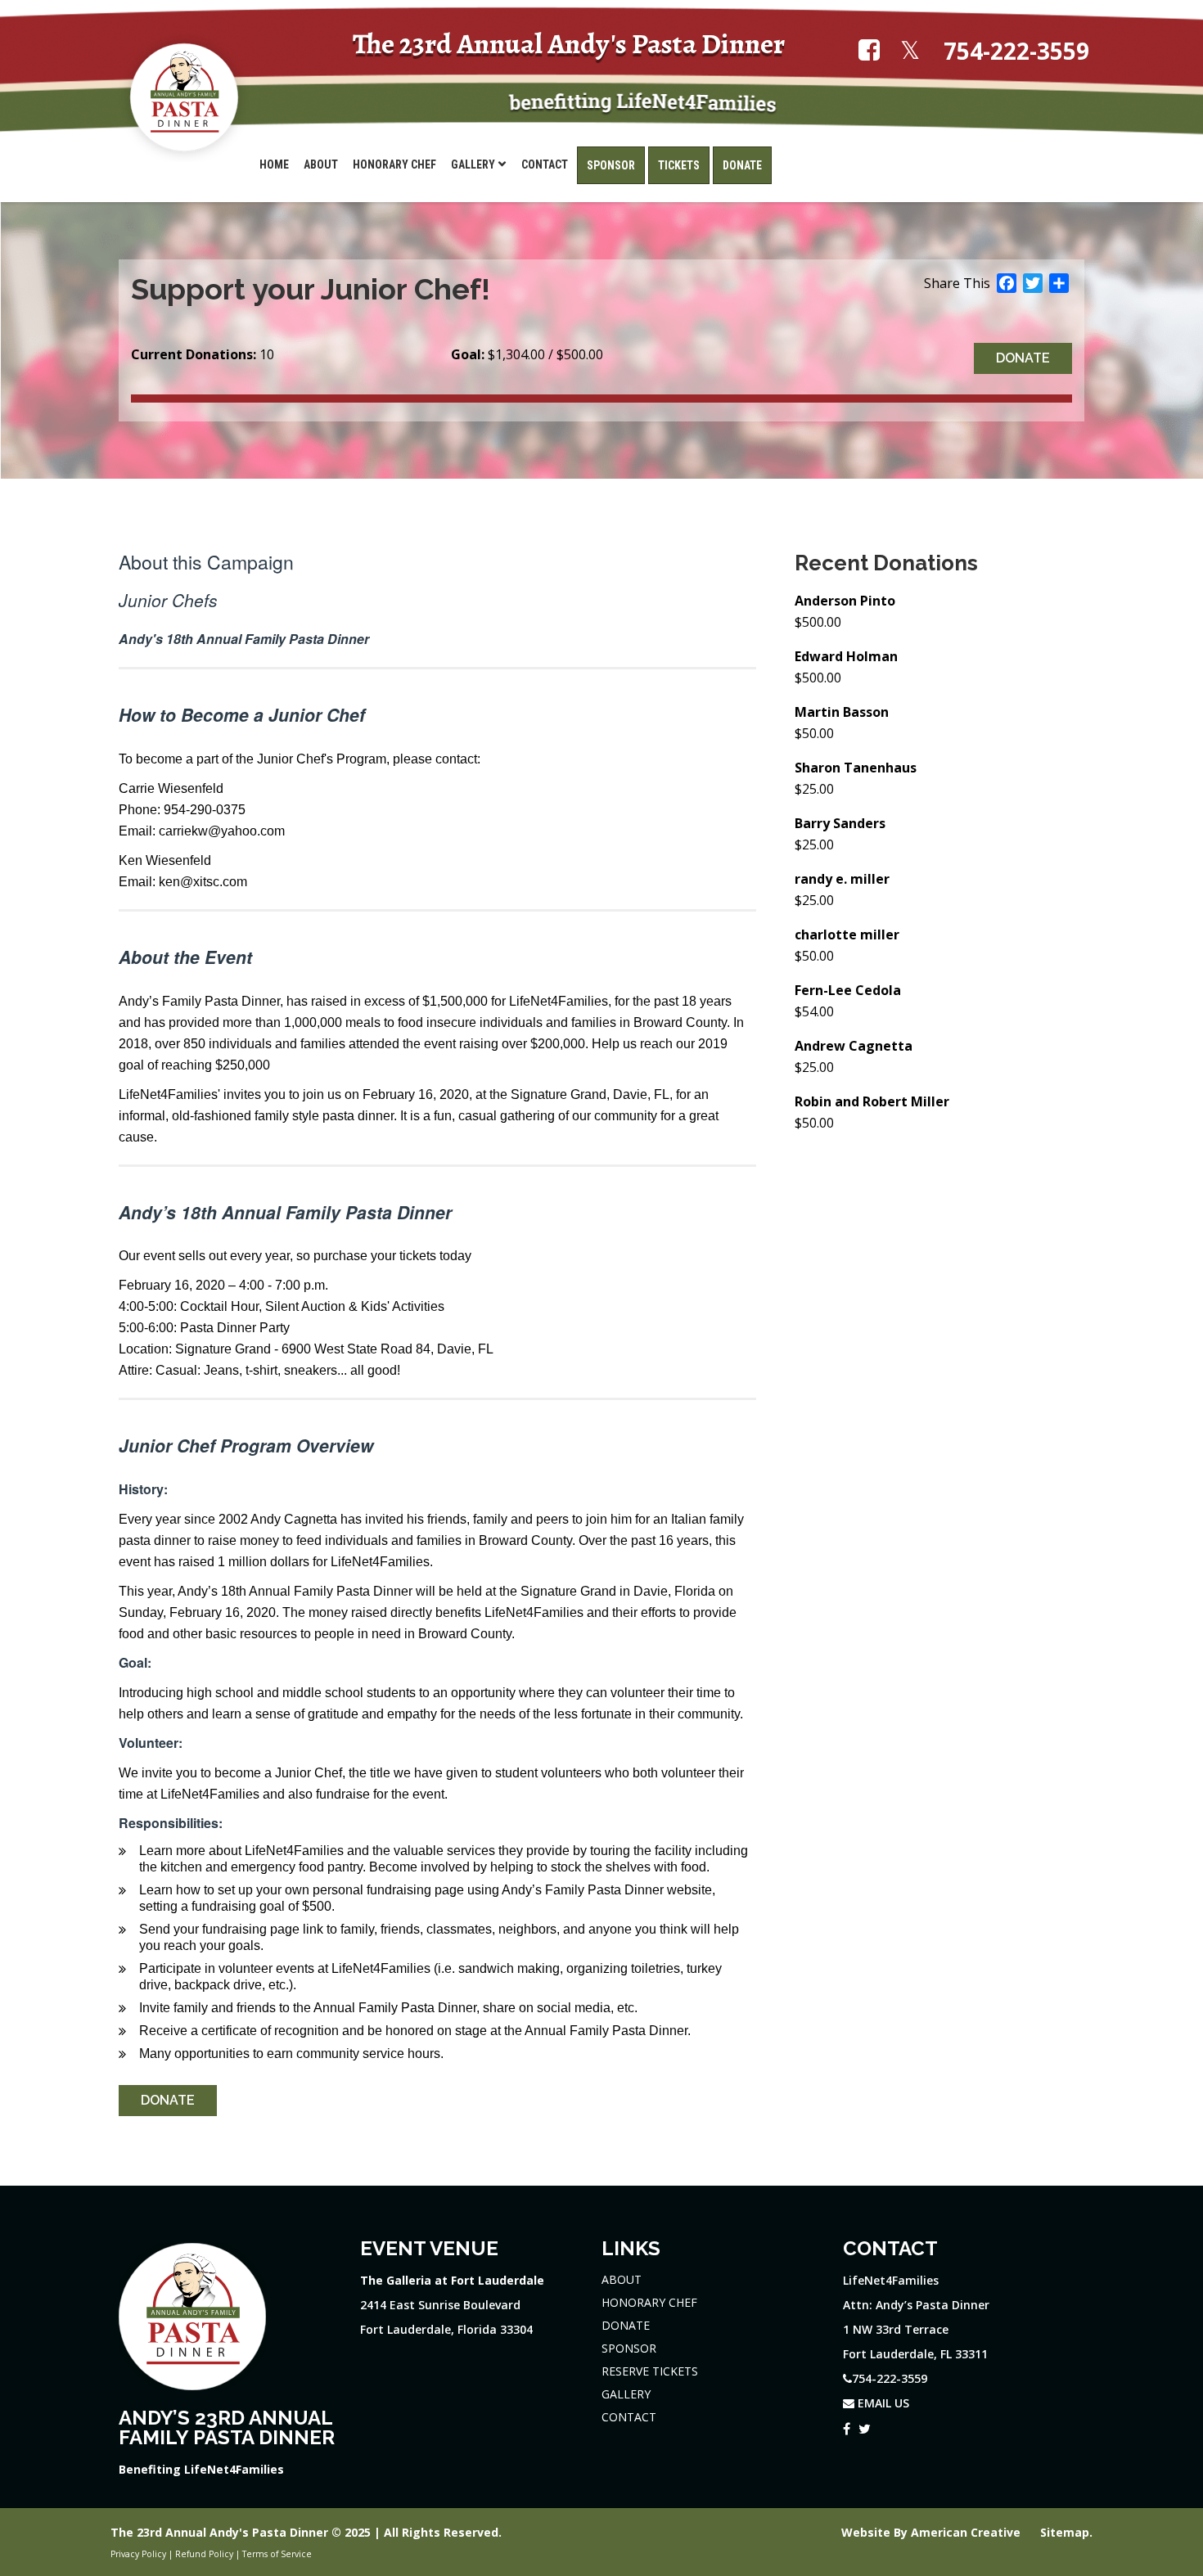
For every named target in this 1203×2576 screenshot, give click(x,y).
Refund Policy (204, 2554)
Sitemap (1065, 2532)
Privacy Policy (138, 2554)
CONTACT (629, 2417)
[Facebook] (847, 2426)
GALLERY (626, 2394)
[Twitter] (865, 2426)
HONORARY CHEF (649, 2302)
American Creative (967, 2532)
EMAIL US (882, 2403)
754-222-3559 (1016, 51)
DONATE (626, 2325)
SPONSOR (629, 2348)
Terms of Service (277, 2554)
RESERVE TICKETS (650, 2371)
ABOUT (622, 2279)
